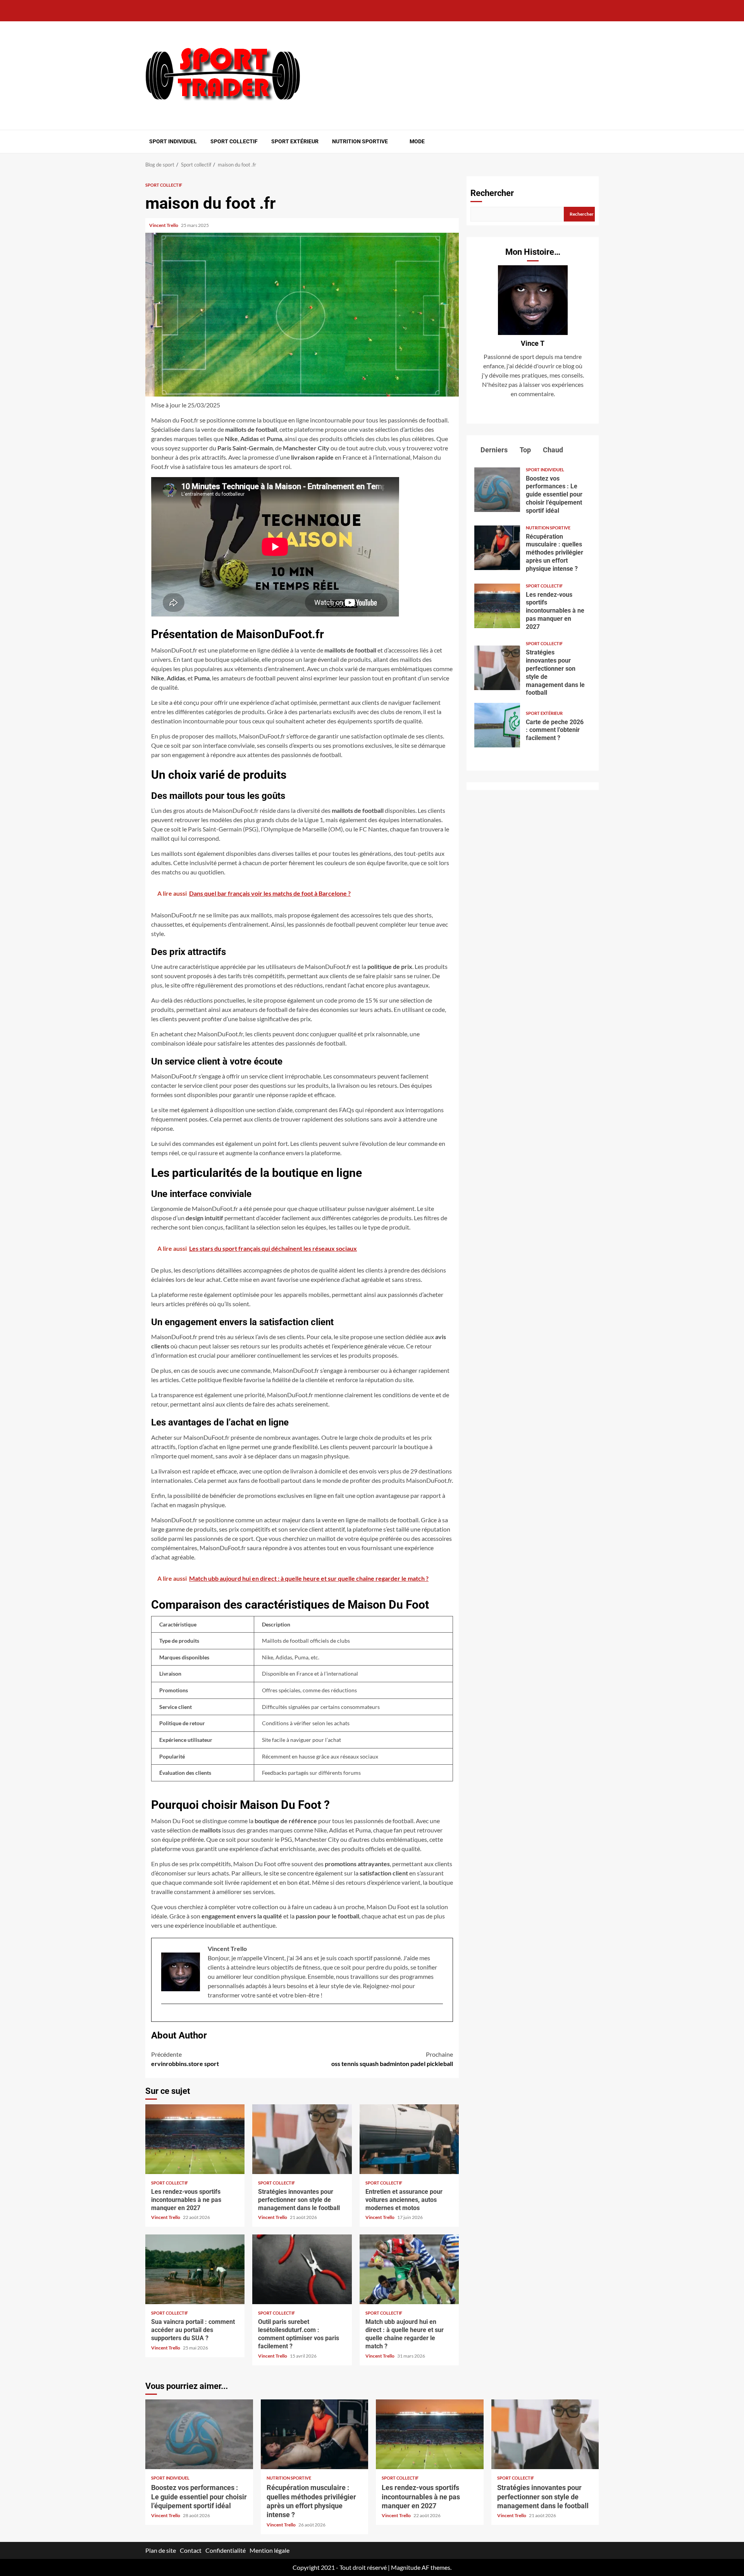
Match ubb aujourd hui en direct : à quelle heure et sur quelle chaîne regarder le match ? (409, 2269)
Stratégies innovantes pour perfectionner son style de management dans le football (302, 2139)
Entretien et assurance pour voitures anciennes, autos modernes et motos (409, 2139)
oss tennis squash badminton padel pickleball (392, 2059)
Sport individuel (173, 141)
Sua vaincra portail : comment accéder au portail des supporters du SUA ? (195, 2269)
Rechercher (492, 193)
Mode (417, 141)
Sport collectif (234, 141)
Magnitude (406, 2567)
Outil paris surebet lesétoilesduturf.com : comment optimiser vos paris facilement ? (302, 2269)
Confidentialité (226, 2550)
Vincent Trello (164, 225)
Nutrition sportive (360, 141)
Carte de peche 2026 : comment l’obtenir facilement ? (497, 725)
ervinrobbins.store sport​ (185, 2059)
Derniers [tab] (493, 450)
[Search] (594, 141)
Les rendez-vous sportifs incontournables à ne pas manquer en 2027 (195, 2139)
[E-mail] (165, 2016)
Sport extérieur (295, 141)
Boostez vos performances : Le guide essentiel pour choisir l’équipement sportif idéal (497, 490)
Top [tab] (524, 450)
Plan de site (161, 2550)
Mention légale (270, 2550)
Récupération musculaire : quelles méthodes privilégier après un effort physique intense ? (497, 548)
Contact (191, 2550)
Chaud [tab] (552, 450)
